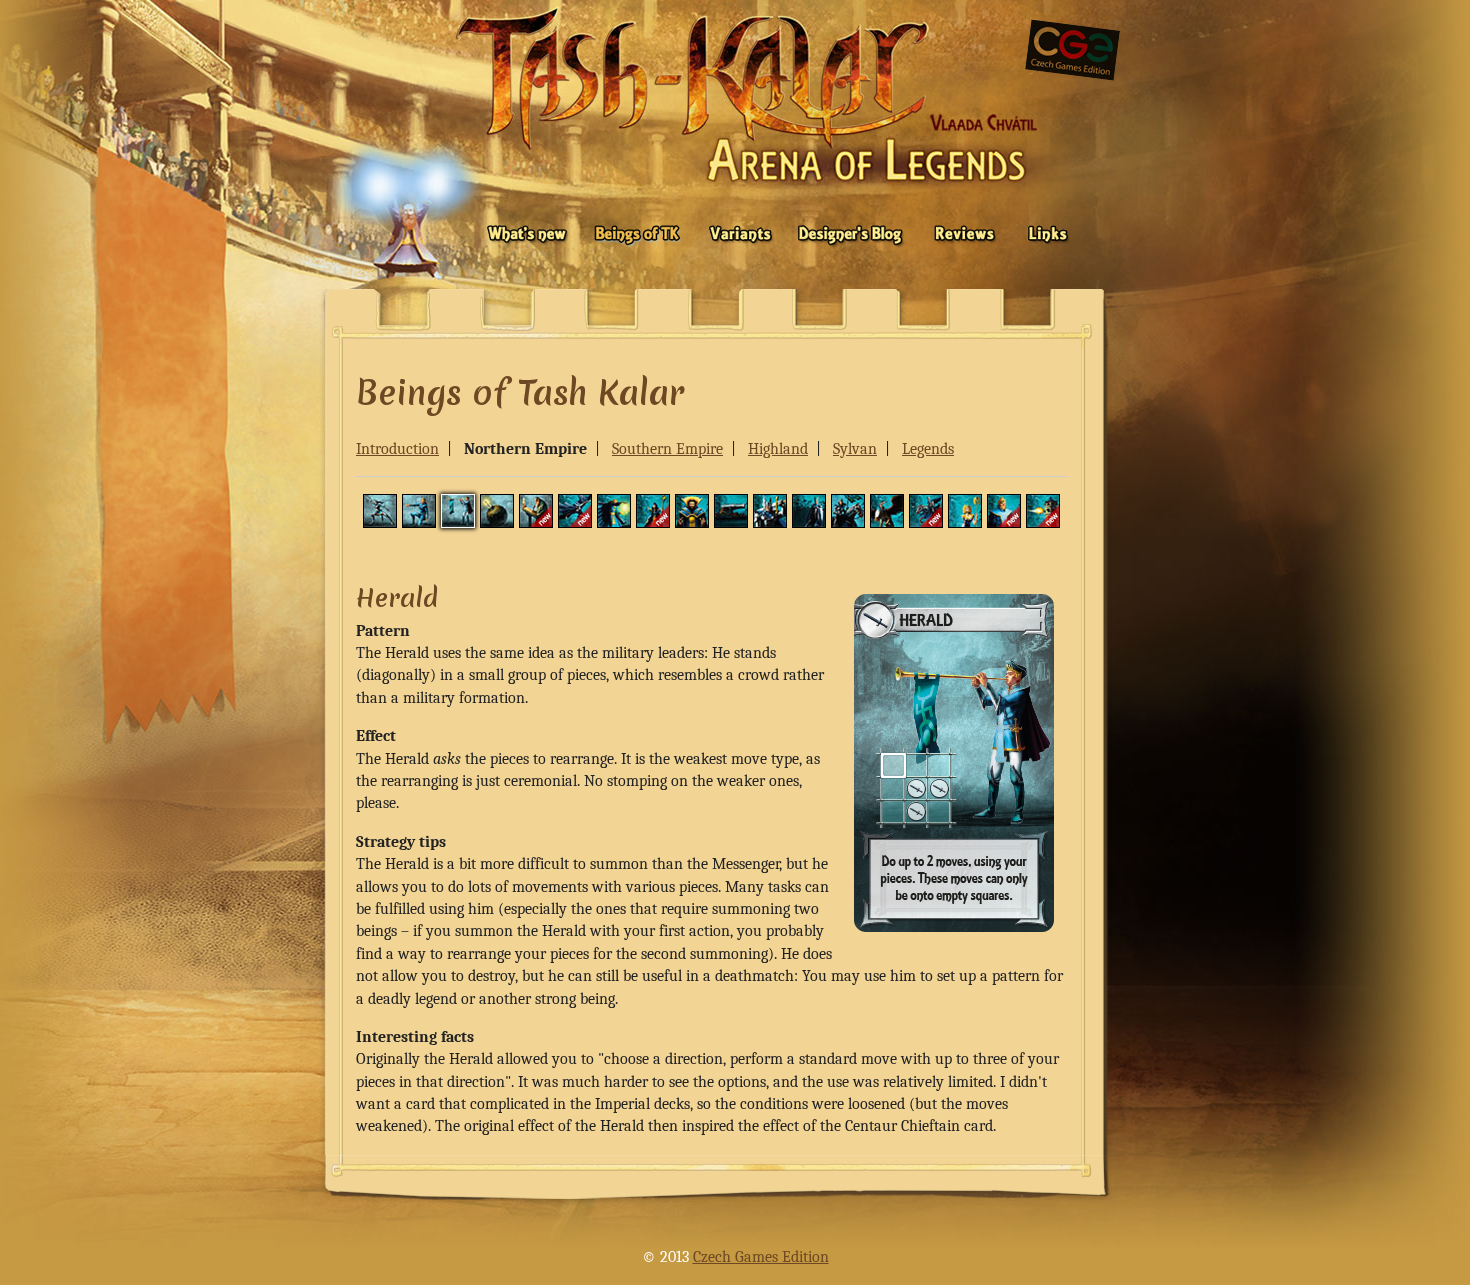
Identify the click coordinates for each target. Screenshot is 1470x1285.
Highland (778, 449)
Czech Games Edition (761, 1257)
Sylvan (855, 449)
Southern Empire (667, 449)
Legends (928, 449)
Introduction (397, 449)
